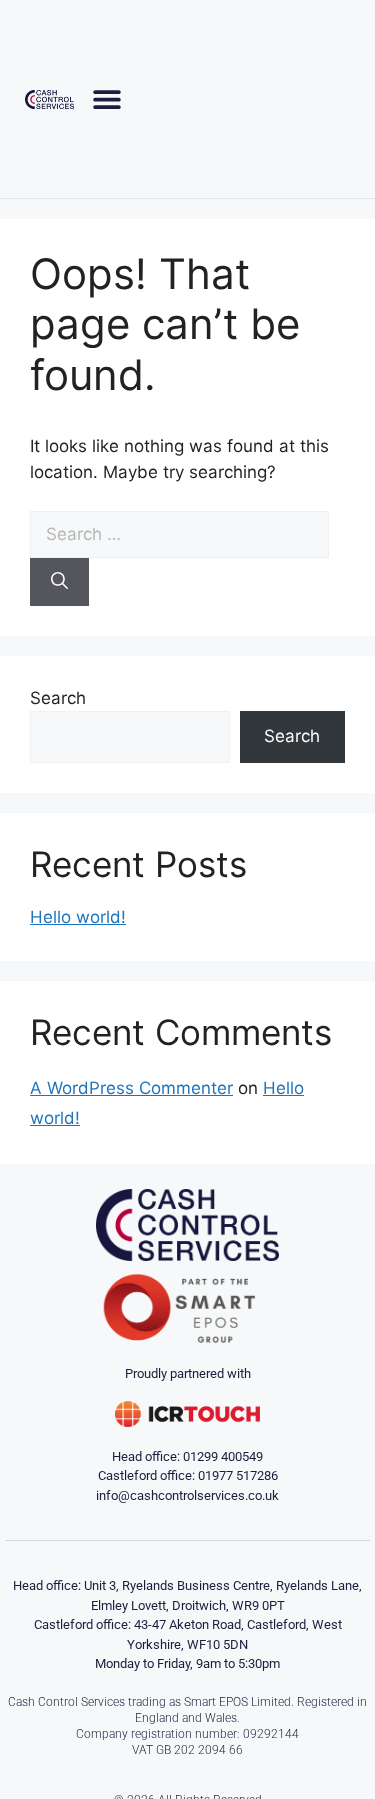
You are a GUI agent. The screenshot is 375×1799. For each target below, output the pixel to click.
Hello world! (78, 917)
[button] (107, 98)
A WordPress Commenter (131, 1088)
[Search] (59, 582)
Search (58, 698)
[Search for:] (179, 534)
